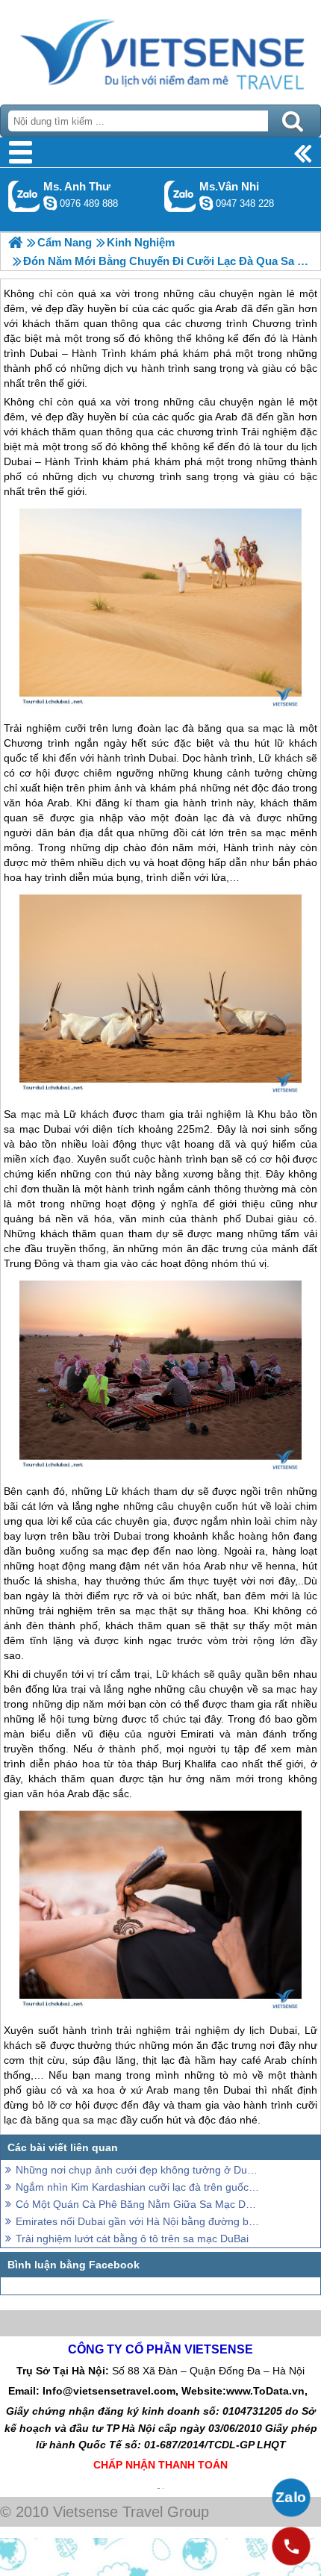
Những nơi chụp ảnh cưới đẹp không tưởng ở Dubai (138, 2170)
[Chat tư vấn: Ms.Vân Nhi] (206, 203)
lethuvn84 (50, 203)
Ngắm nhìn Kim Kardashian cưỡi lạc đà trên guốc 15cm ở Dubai (138, 2187)
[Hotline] (291, 2546)
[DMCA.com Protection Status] (162, 2485)
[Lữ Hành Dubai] (15, 242)
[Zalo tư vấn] (291, 2498)
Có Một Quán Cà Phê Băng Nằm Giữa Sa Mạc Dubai (138, 2204)
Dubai (162, 758)
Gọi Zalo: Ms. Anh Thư (24, 196)
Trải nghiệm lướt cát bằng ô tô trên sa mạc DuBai (132, 2239)
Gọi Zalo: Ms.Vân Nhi (180, 196)
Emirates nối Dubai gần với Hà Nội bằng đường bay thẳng (138, 2221)
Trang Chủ (160, 49)
